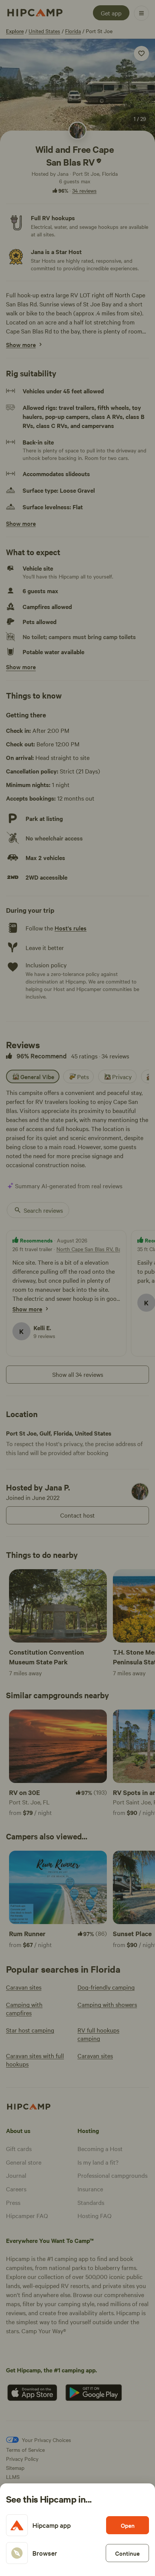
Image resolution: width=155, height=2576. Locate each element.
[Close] (77, 1288)
